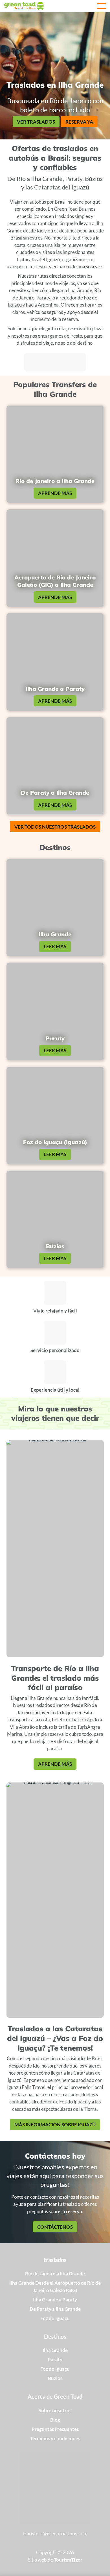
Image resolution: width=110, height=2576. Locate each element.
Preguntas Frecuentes (55, 2429)
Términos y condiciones (55, 2438)
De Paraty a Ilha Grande (55, 2309)
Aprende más (55, 493)
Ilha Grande (55, 2350)
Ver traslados (36, 122)
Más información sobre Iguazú (55, 2125)
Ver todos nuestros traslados (55, 827)
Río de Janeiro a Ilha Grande (55, 2274)
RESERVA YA (79, 122)
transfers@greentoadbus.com (55, 2533)
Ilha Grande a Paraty (55, 2300)
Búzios (55, 2378)
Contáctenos (55, 2227)
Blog (55, 2420)
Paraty (55, 2360)
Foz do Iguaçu (55, 2318)
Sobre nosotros (55, 2410)
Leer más (55, 946)
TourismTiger (68, 2560)
